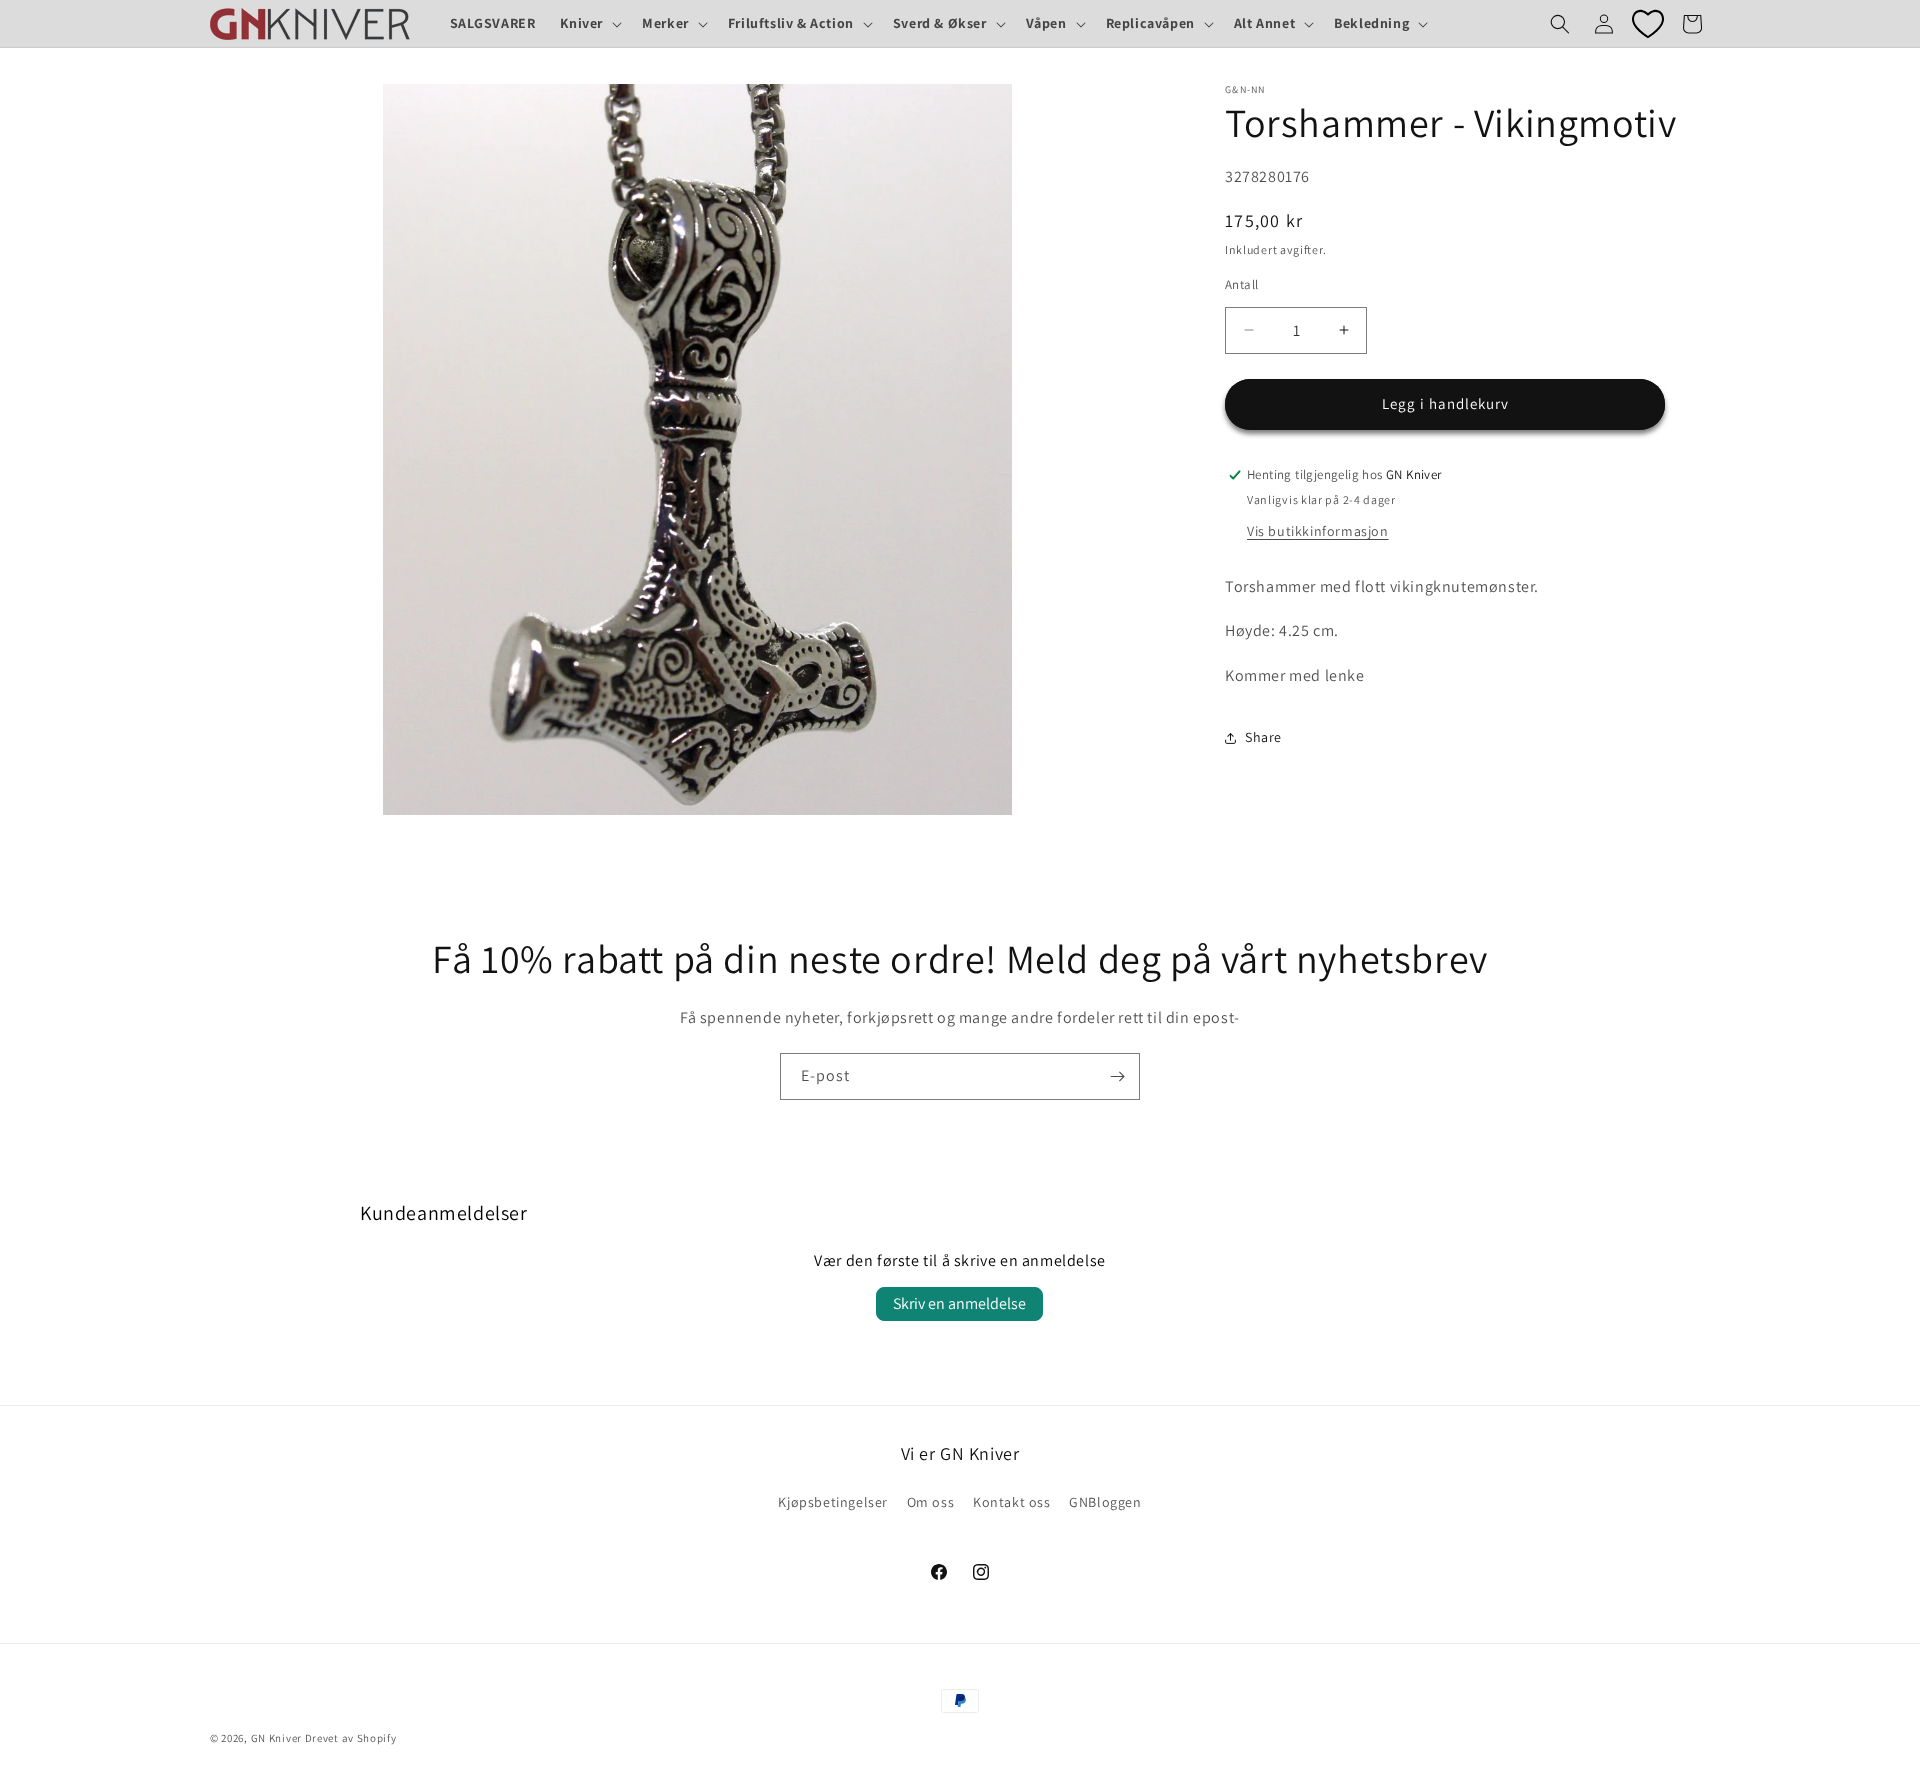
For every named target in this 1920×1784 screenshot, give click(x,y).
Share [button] (1263, 738)
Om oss (931, 1502)
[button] (589, 23)
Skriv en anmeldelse (959, 1303)
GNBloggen (1105, 1502)
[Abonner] (1117, 1076)
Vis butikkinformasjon (1318, 531)
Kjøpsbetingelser (833, 1502)
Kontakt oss (1012, 1502)
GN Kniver (276, 1738)
